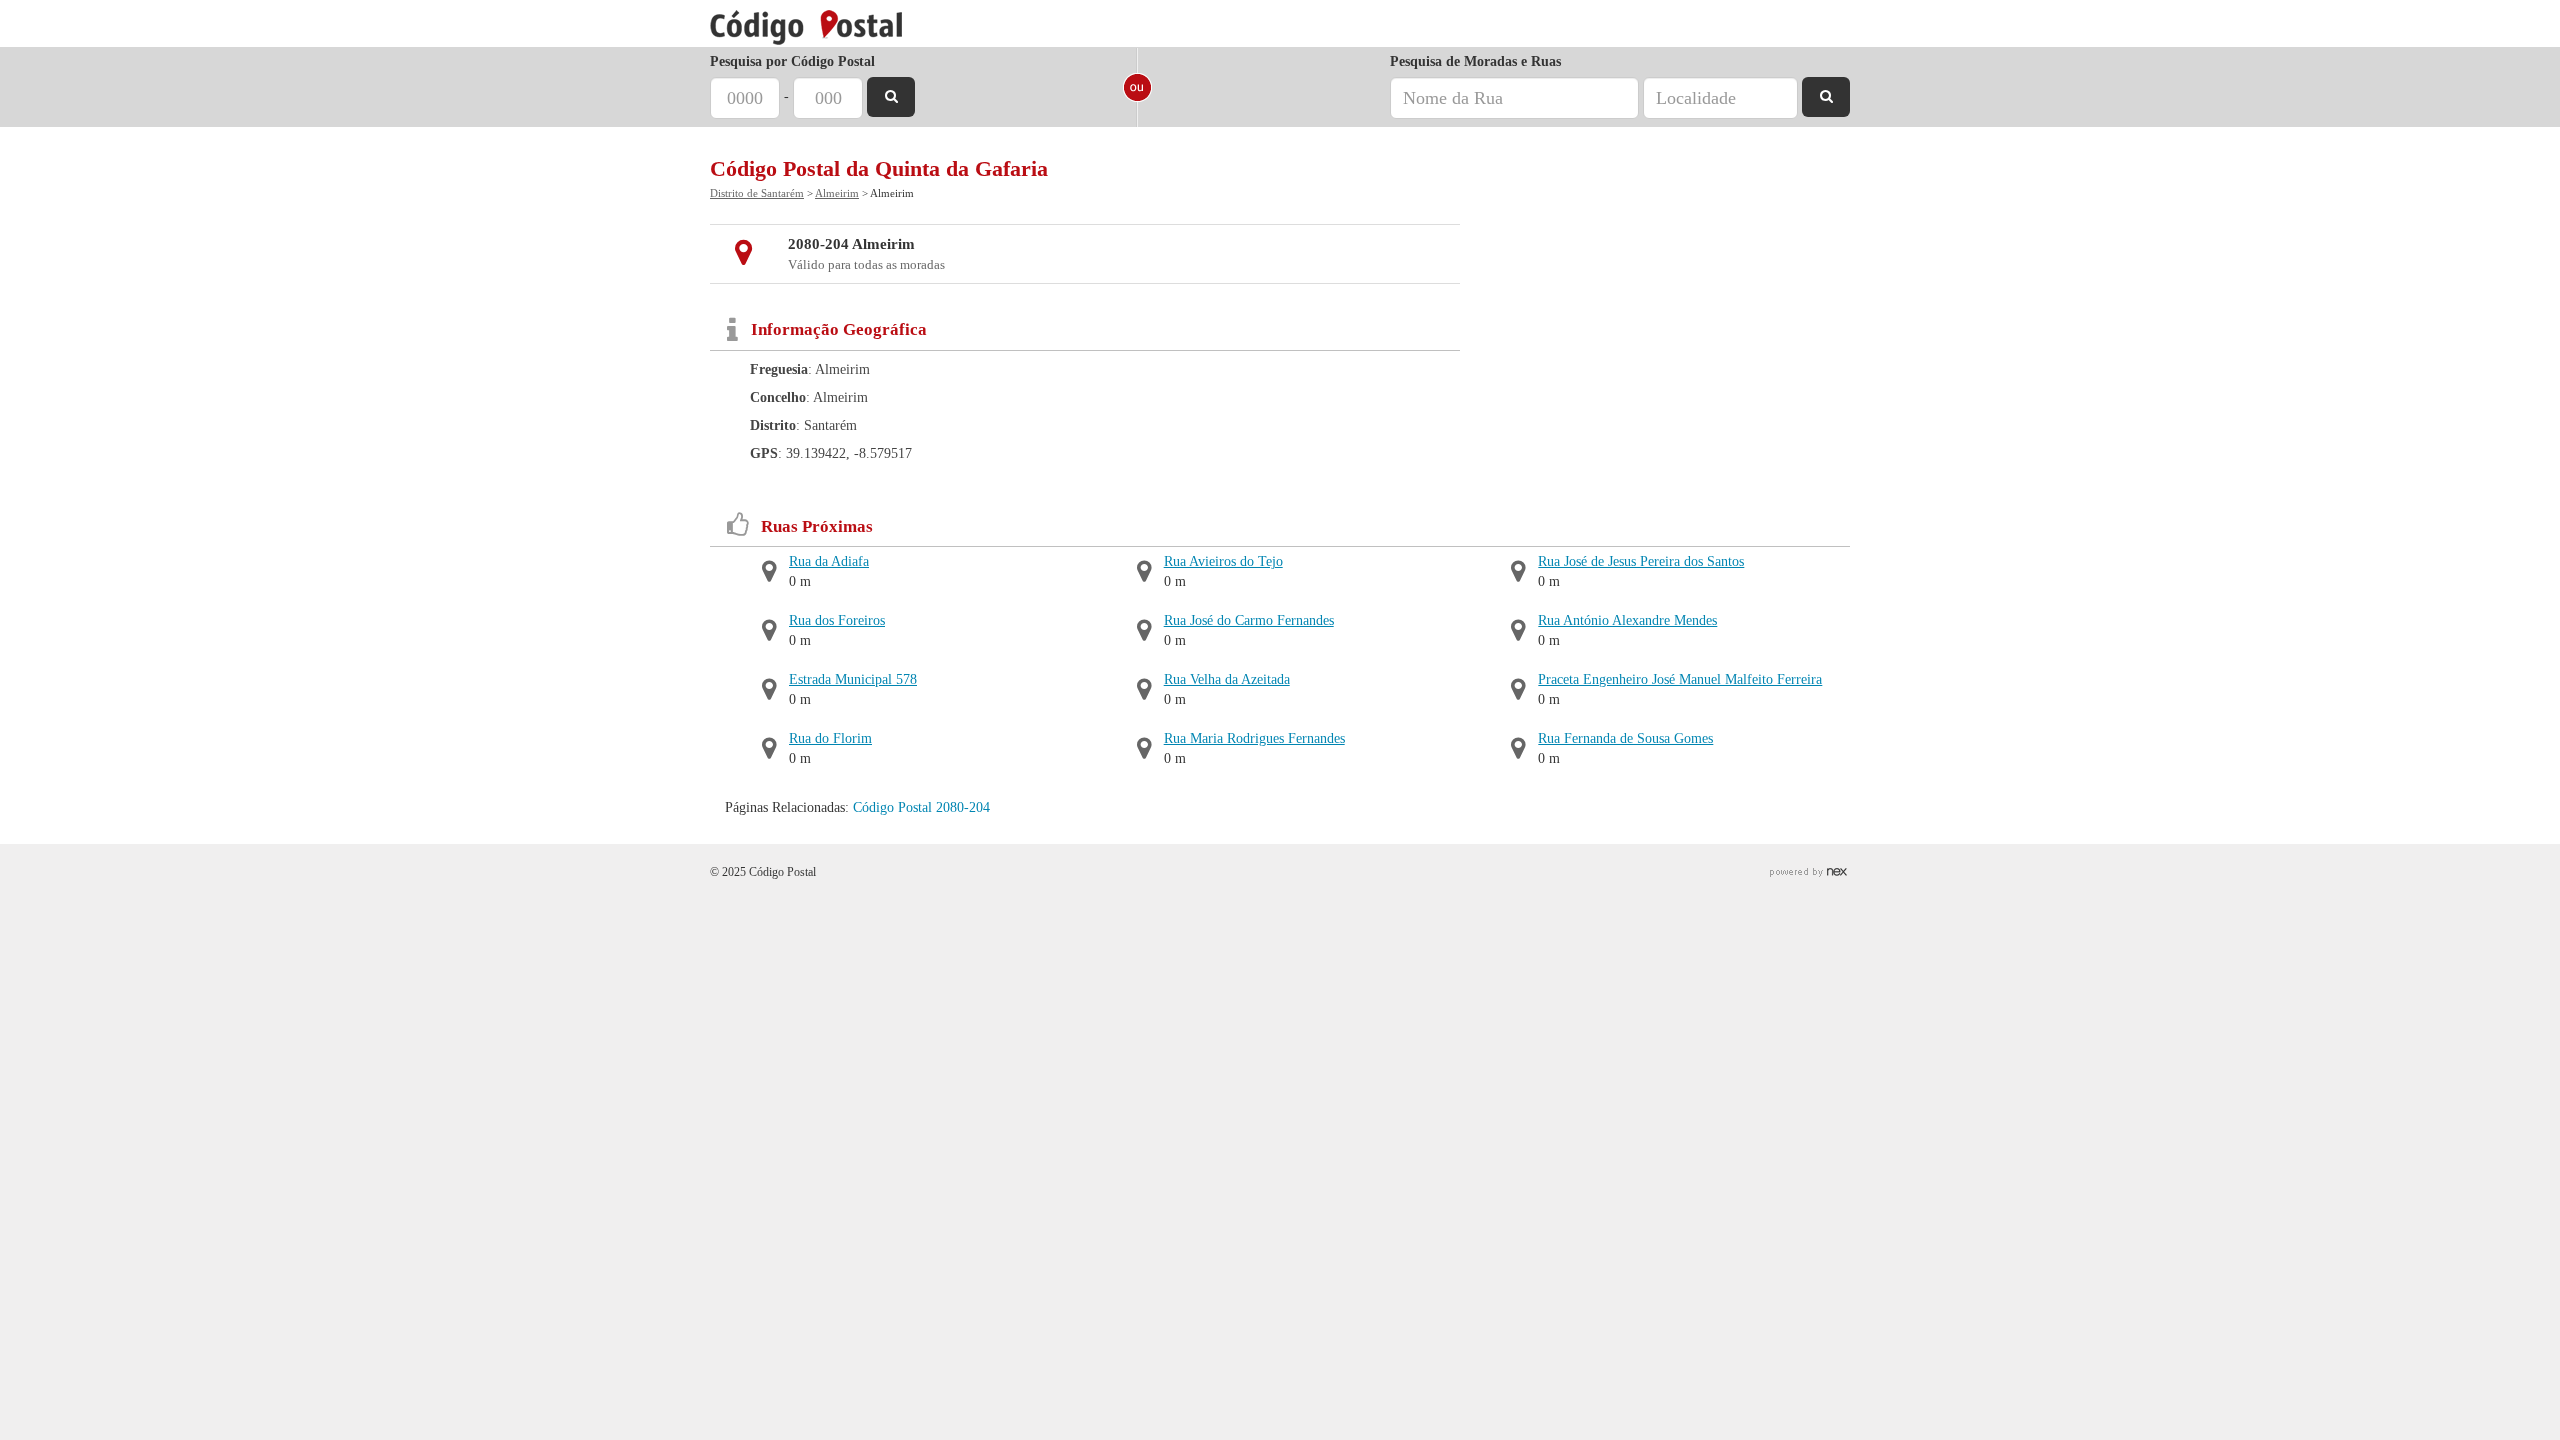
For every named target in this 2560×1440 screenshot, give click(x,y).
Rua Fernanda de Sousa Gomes (1625, 738)
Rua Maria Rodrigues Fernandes (1254, 738)
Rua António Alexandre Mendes (1627, 620)
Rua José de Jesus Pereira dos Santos (1641, 561)
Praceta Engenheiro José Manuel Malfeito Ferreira (1680, 679)
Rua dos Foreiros (837, 620)
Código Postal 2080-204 (921, 807)
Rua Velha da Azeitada (1227, 679)
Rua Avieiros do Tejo (1223, 561)
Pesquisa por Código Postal (792, 61)
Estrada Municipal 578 (853, 679)
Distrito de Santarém (757, 193)
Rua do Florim (830, 738)
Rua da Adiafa (829, 561)
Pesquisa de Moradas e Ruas (1475, 61)
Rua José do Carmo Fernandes (1249, 620)
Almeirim (837, 193)
